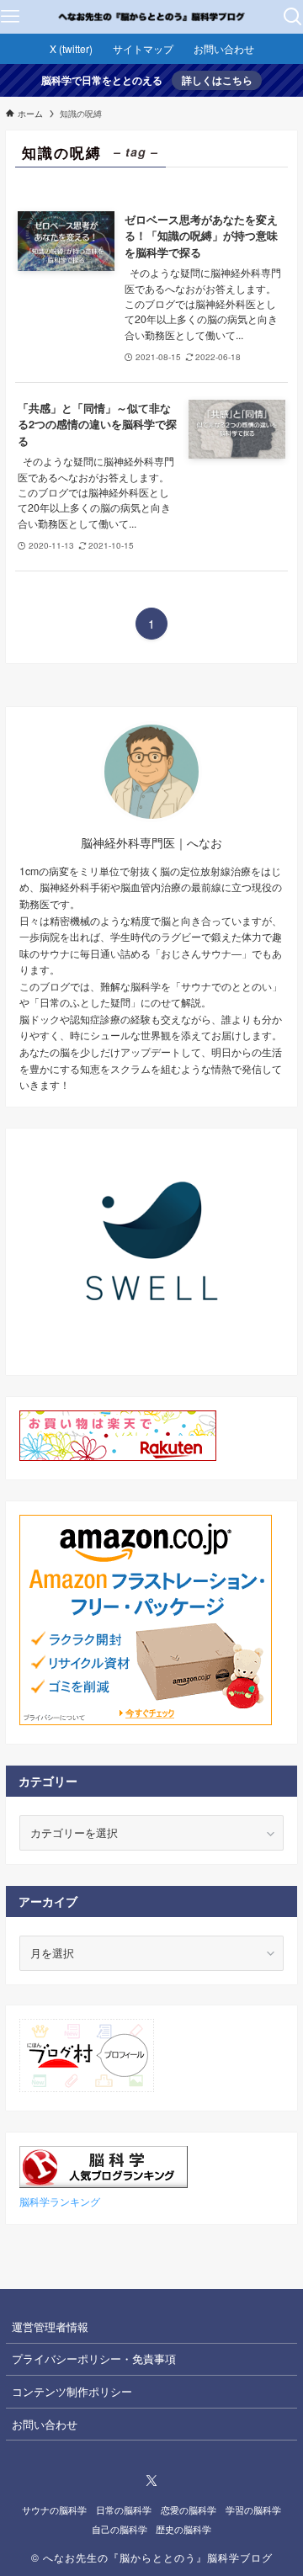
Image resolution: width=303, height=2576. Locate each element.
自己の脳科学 (120, 2529)
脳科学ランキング (60, 2202)
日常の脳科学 (124, 2510)
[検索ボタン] (292, 17)
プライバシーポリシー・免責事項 (94, 2358)
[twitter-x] (151, 2481)
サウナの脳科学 (54, 2510)
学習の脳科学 (253, 2510)
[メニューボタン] (11, 17)
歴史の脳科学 (183, 2529)
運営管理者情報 (50, 2326)
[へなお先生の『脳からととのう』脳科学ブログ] (151, 17)
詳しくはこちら (217, 80)
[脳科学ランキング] (104, 2183)
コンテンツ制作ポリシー (72, 2391)
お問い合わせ (45, 2424)
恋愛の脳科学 (189, 2510)
